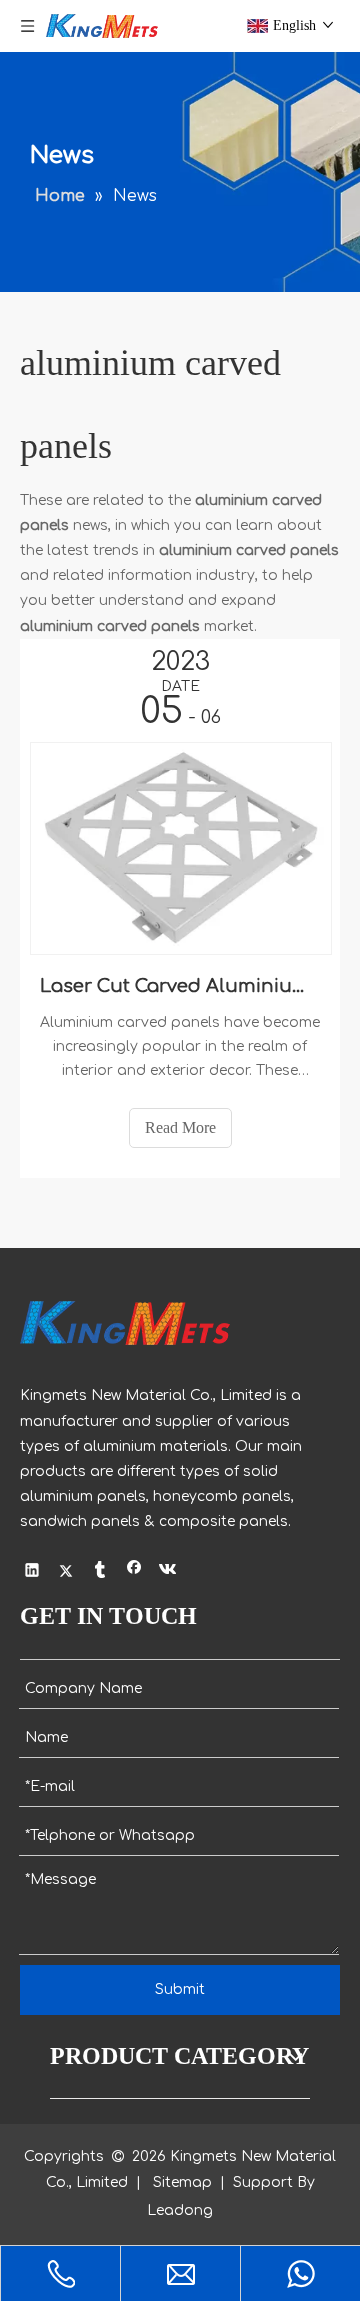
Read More (180, 1127)
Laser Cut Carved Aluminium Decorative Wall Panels (180, 986)
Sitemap (182, 2182)
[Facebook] (134, 1573)
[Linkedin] (32, 1573)
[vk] (168, 1573)
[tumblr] (100, 1573)
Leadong (180, 2210)
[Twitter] (66, 1573)
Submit (180, 1989)
